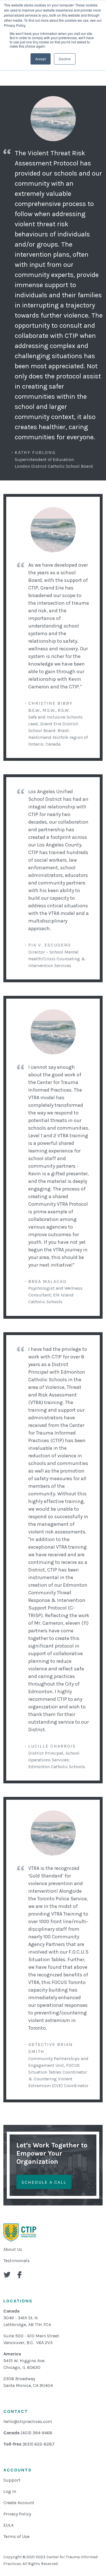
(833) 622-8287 (39, 2444)
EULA (8, 2525)
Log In (10, 2491)
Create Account (19, 2503)
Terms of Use (16, 2536)
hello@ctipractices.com (28, 2421)
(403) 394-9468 (36, 2433)
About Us (13, 2249)
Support (12, 2480)
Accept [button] (41, 59)
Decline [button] (65, 59)
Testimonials (17, 2261)
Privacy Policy (17, 2514)
